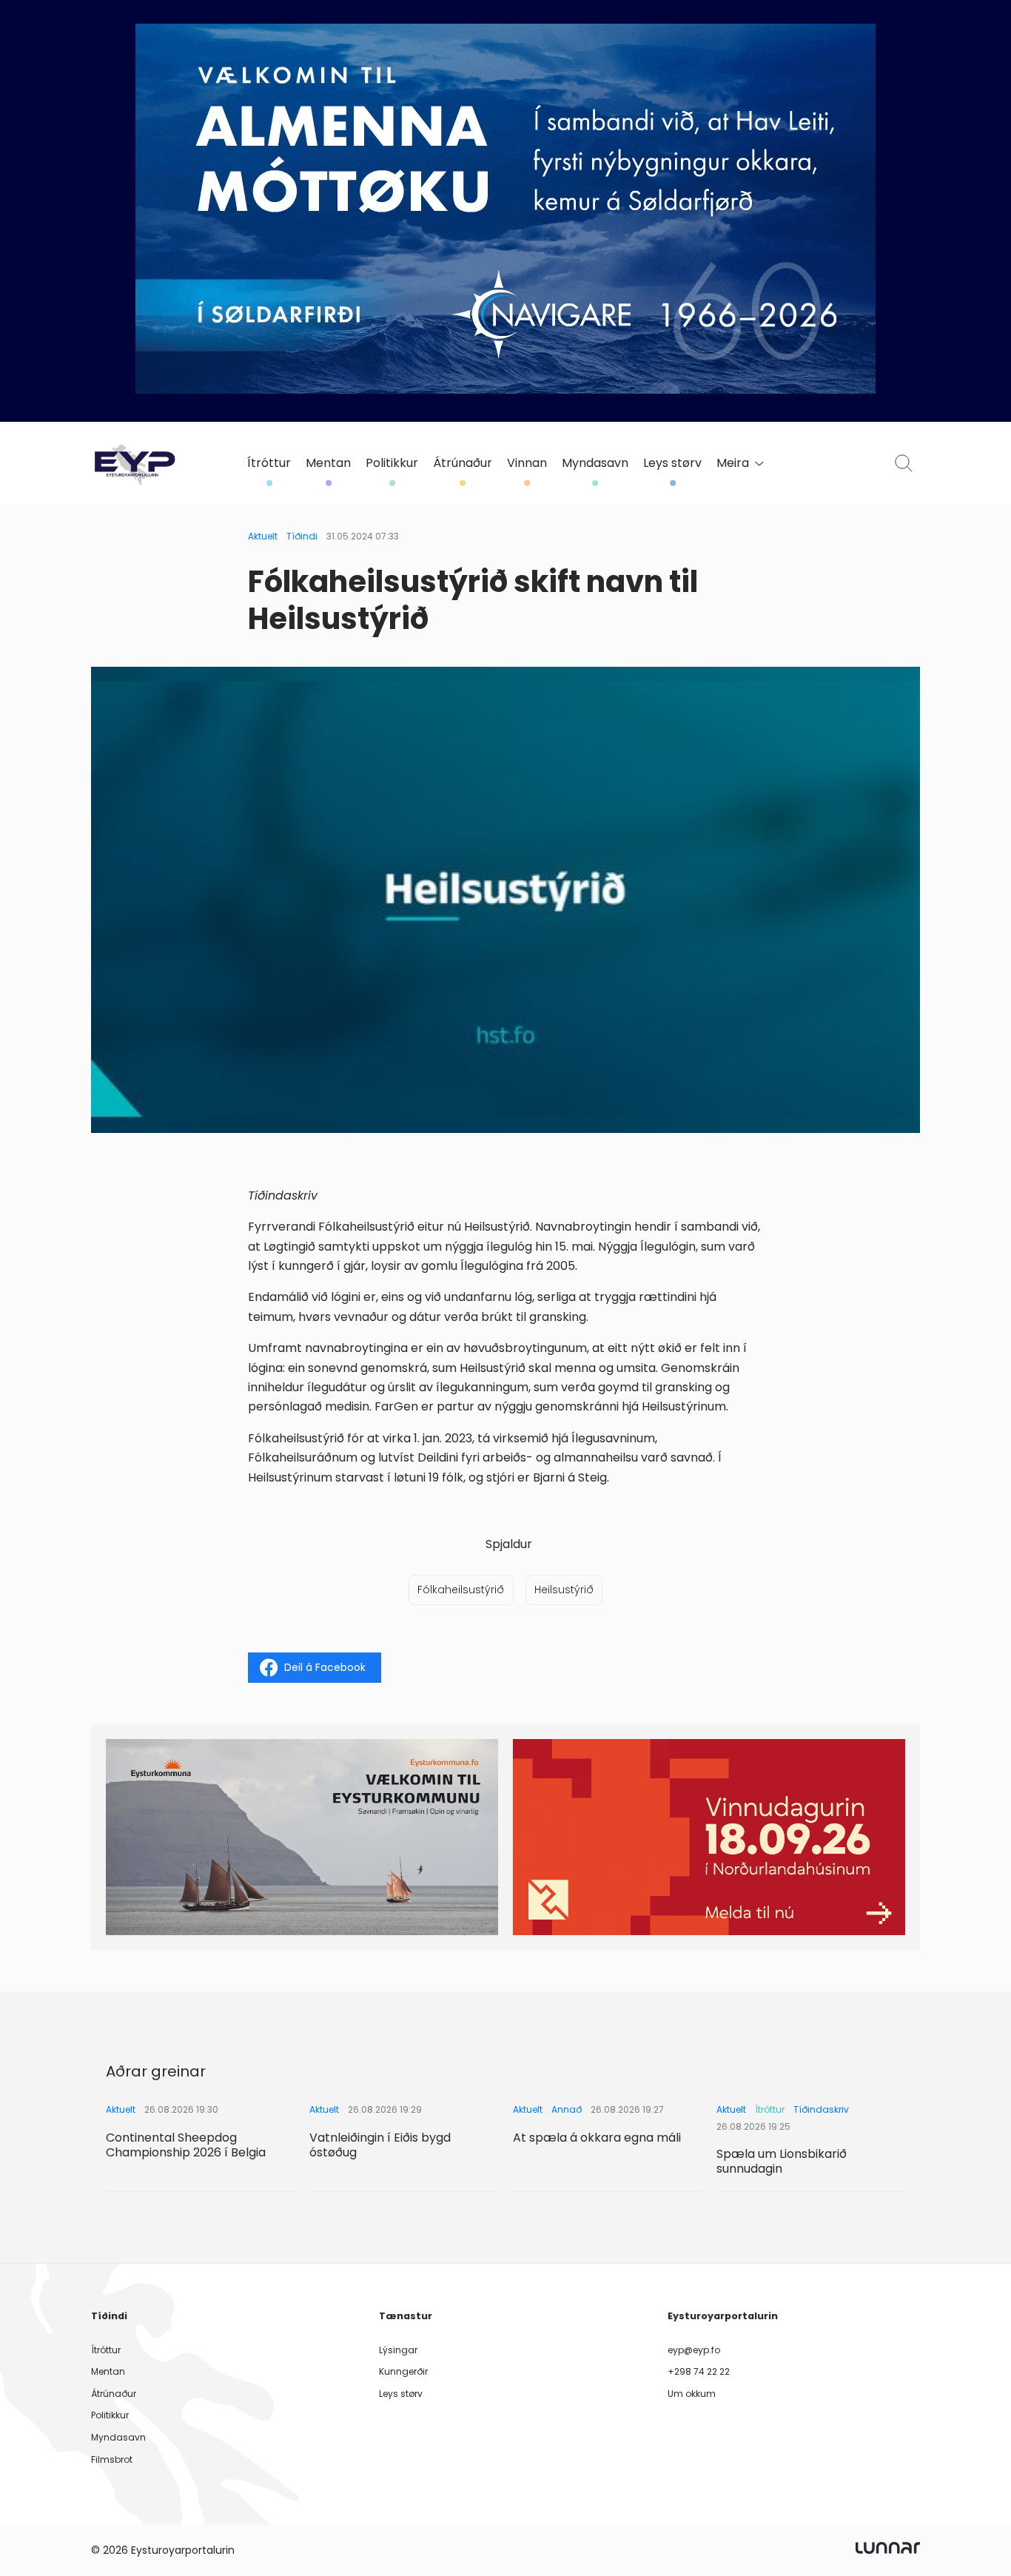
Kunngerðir (403, 2371)
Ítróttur (269, 463)
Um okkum (692, 2394)
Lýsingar (398, 2350)
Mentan (328, 463)
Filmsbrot (112, 2459)
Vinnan (527, 463)
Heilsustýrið (564, 1590)
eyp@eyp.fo (694, 2350)
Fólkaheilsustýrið (461, 1590)
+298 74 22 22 (699, 2371)
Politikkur (392, 463)
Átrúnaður (463, 463)
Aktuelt (263, 536)
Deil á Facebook (325, 1667)
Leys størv (672, 463)
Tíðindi (302, 536)
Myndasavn (595, 463)
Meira (733, 463)
